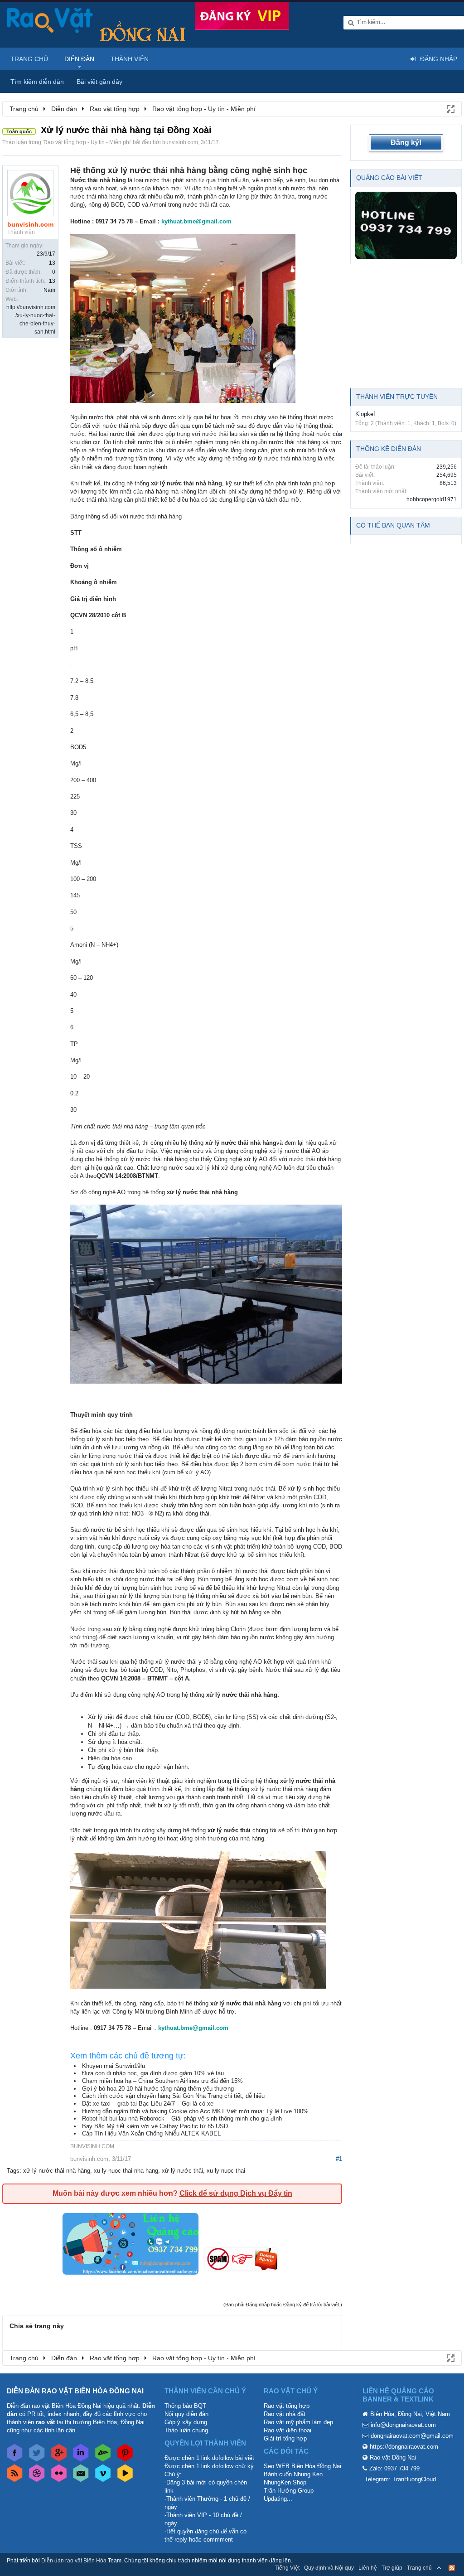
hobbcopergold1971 (432, 499)
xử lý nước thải (182, 2171)
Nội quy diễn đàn (186, 2414)
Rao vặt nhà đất (285, 2414)
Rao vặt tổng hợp (287, 2406)
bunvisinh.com (180, 142)
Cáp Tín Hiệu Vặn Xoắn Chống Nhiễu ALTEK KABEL (151, 2133)
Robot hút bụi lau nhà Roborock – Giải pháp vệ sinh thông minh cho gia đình (182, 2118)
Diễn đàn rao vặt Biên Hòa (74, 2561)
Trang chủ (29, 59)
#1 (339, 2159)
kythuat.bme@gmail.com (196, 221)
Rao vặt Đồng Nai (393, 2457)
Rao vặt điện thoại (288, 2430)
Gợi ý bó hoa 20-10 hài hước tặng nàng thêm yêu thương (158, 2089)
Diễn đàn (79, 59)
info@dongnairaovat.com (403, 2425)
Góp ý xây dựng (186, 2422)
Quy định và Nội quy (329, 2568)
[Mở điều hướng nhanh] (450, 108)
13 (52, 263)
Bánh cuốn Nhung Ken (293, 2474)
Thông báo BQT (185, 2406)
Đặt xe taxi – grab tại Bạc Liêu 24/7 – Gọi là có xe (148, 2104)
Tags (13, 2171)
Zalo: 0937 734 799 (394, 2468)
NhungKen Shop (285, 2482)
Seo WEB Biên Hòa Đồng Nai (302, 2466)
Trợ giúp (392, 2568)
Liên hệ (368, 2568)
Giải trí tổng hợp (285, 2438)
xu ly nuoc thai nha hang (126, 2171)
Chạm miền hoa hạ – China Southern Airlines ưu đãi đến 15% (162, 2081)
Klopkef (365, 414)
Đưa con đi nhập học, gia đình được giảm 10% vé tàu (153, 2073)
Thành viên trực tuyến (397, 397)
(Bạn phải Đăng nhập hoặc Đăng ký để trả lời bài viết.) (283, 2305)
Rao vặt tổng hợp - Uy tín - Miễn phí (87, 142)
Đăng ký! (406, 143)
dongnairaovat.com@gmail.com (412, 2436)
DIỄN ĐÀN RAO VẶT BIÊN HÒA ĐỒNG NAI (75, 2391)
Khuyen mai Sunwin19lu (114, 2066)
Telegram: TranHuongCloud (400, 2479)
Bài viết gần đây (99, 82)
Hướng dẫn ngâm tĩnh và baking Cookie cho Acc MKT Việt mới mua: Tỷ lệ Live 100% (195, 2111)
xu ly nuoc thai (226, 2171)
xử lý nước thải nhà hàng (57, 2171)
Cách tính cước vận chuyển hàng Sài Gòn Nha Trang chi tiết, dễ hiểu (173, 2096)
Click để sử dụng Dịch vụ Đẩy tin (236, 2193)
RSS (452, 2568)
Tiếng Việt (287, 2568)
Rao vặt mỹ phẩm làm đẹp (298, 2422)
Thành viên (130, 59)
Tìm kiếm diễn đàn (37, 82)
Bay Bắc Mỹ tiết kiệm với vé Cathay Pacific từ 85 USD (155, 2126)
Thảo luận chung (186, 2430)
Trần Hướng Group (289, 2491)
